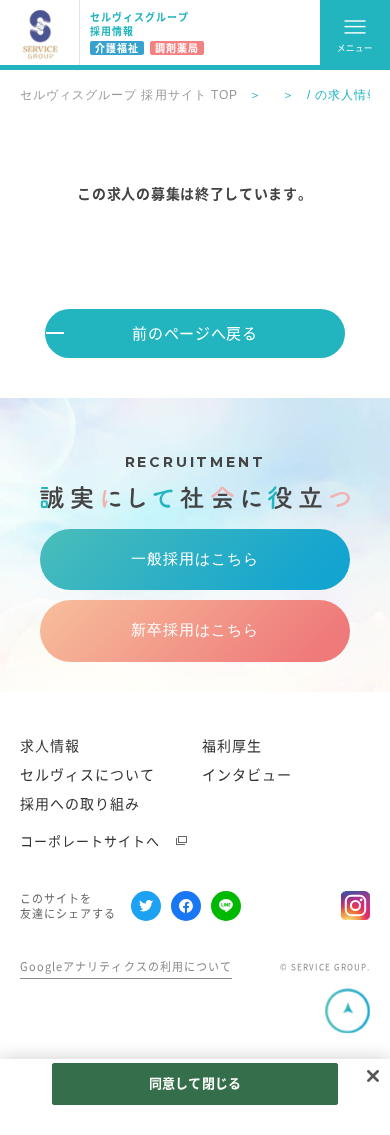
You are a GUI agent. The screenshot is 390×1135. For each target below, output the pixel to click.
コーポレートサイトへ (90, 841)
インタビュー (247, 775)
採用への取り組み (80, 804)
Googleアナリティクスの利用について (126, 966)
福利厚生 (232, 746)
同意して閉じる (195, 1083)
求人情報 (50, 746)
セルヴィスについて (87, 775)
